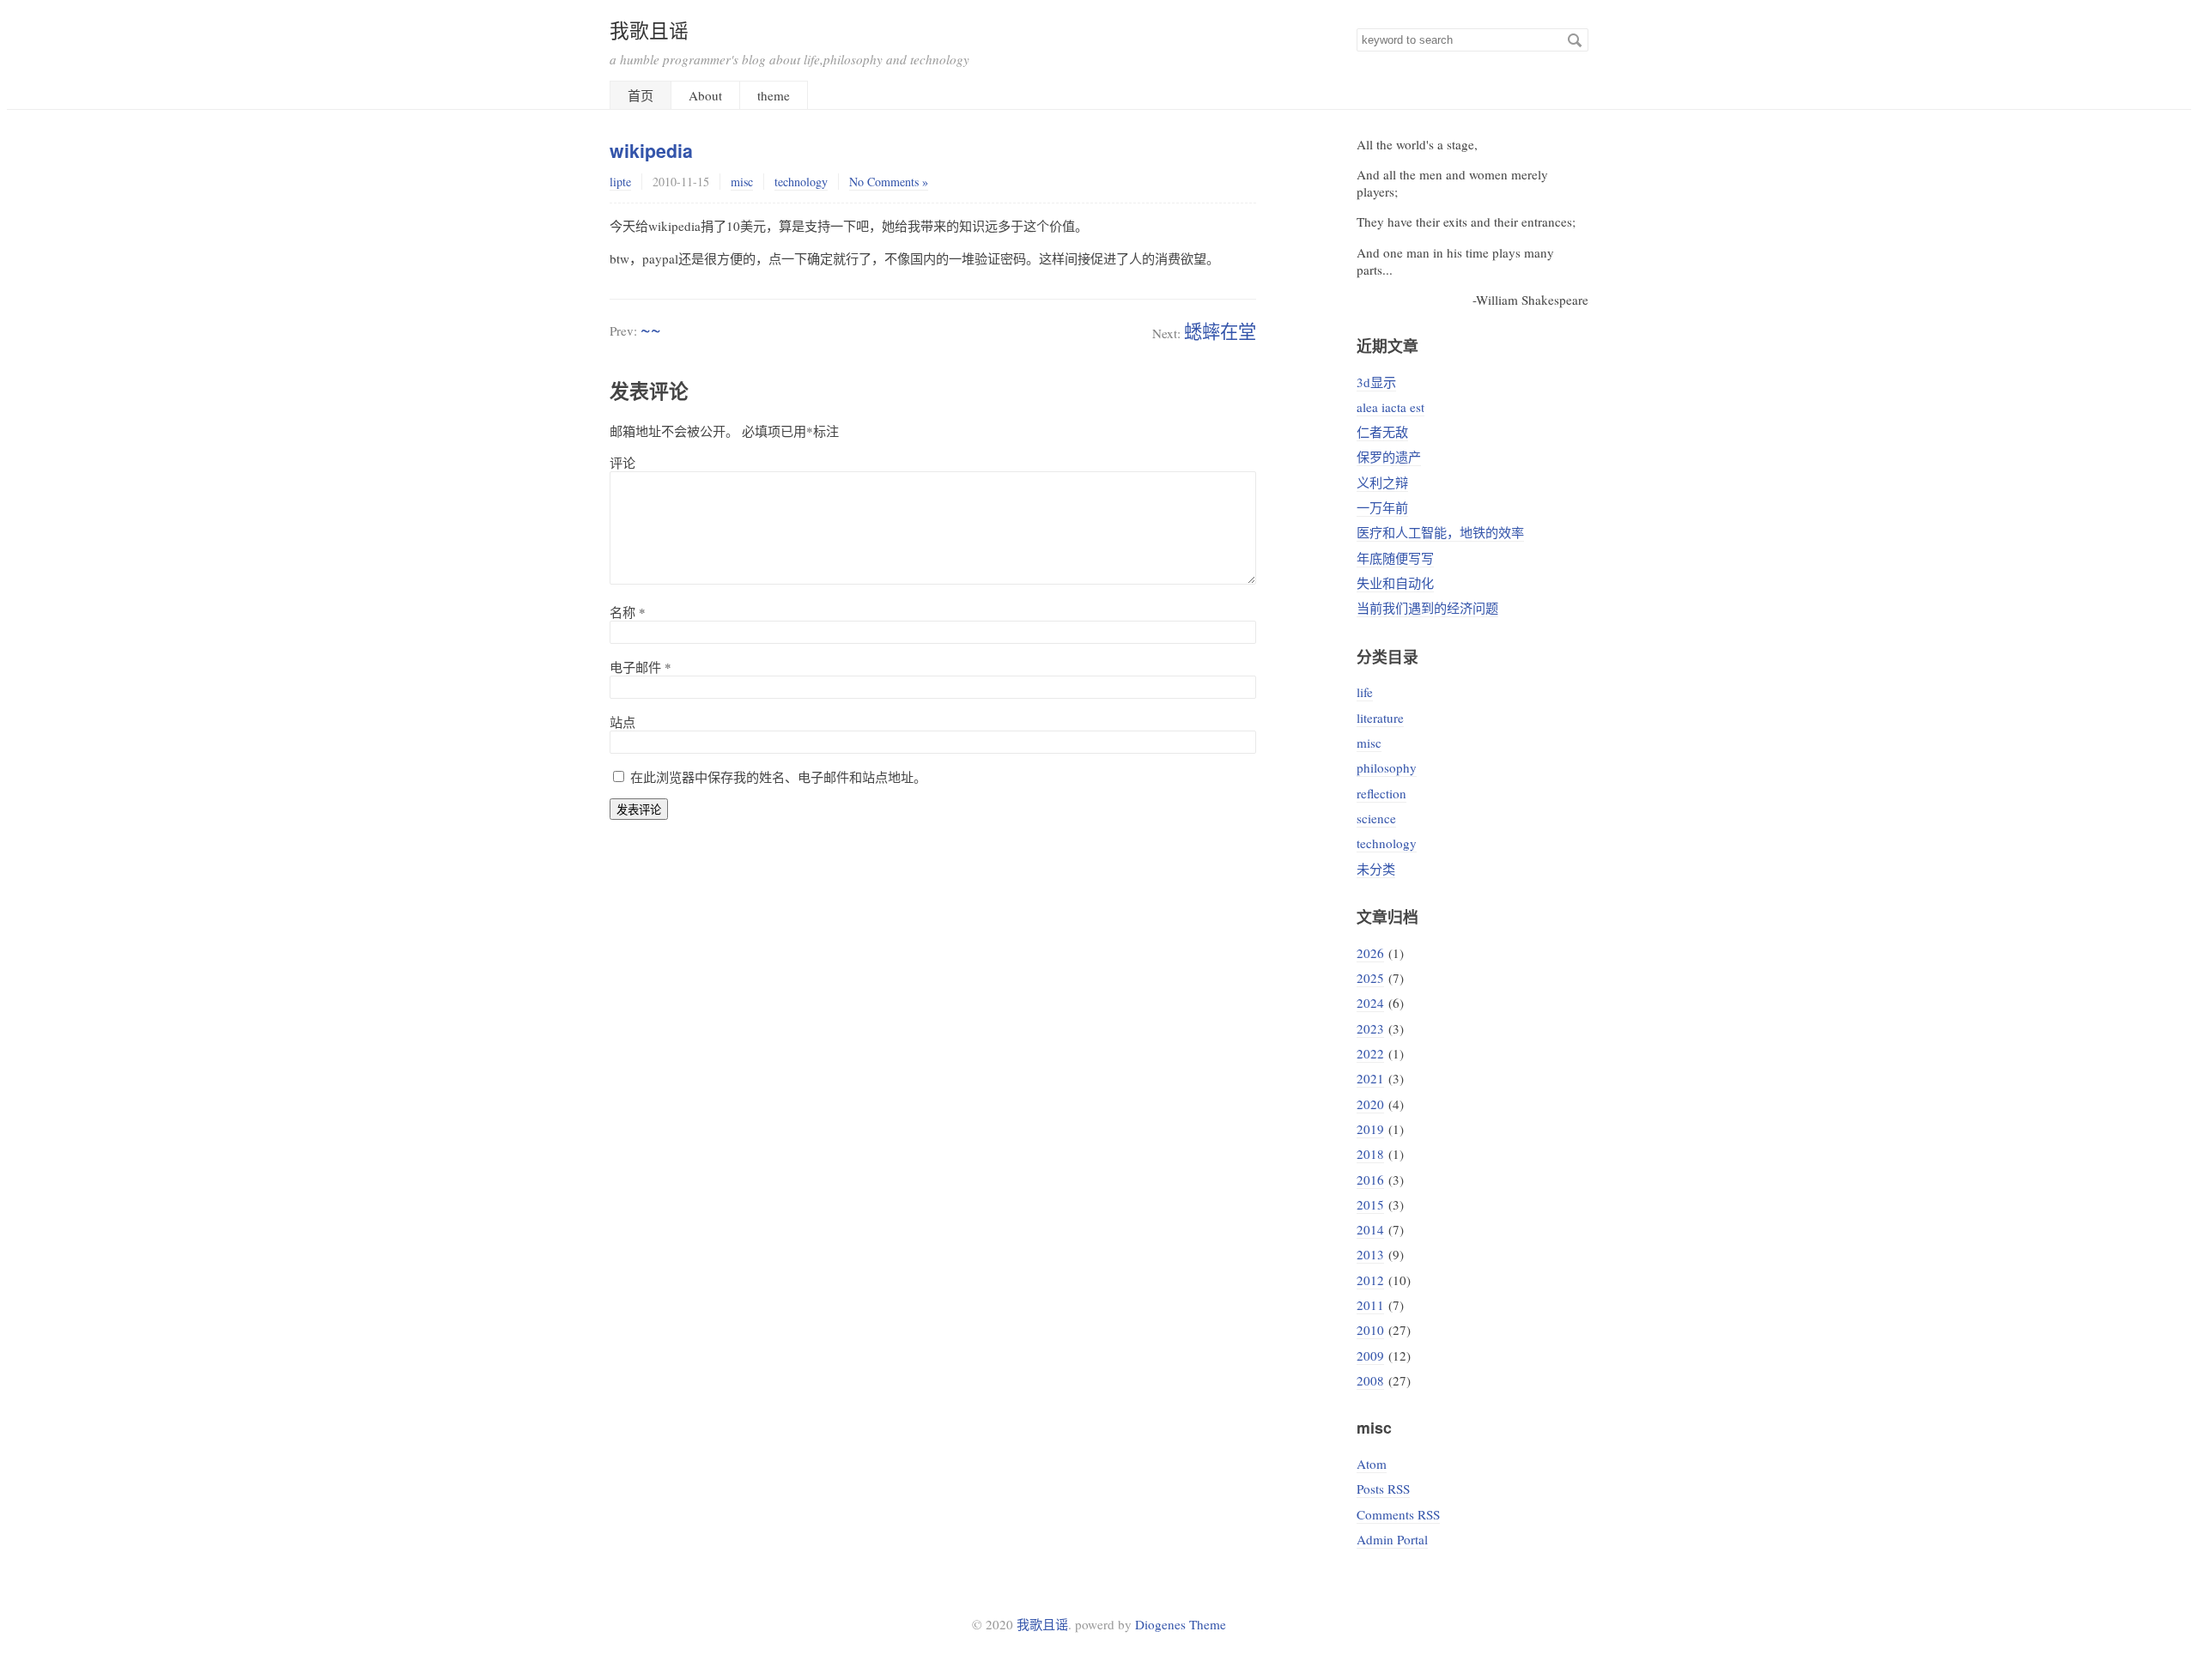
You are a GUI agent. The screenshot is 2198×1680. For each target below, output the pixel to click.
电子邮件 (641, 667)
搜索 (1575, 40)
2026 (1370, 953)
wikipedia (651, 151)
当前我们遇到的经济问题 (1427, 608)
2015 (1370, 1204)
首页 (641, 95)
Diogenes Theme (1181, 1624)
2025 (1370, 978)
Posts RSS (1383, 1489)
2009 (1370, 1356)
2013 (1370, 1254)
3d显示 (1376, 382)
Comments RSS (1398, 1514)
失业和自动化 (1395, 583)
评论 (622, 463)
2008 (1370, 1380)
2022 (1370, 1053)
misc (742, 182)
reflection (1381, 793)
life (1365, 692)
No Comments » (889, 182)
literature (1380, 718)
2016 (1370, 1180)
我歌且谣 (649, 30)
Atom (1372, 1464)
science (1376, 818)
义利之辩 (1382, 482)
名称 (628, 612)
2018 (1370, 1154)
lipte (620, 182)
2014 (1370, 1229)
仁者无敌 (1382, 432)
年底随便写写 (1395, 558)
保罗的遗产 (1389, 457)
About (705, 95)
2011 (1370, 1305)
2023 (1370, 1028)
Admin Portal (1392, 1539)
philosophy (1387, 767)
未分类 (1376, 869)
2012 (1370, 1280)
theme (774, 95)
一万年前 (1382, 507)
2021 (1370, 1078)
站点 (622, 722)
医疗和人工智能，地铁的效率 (1440, 532)
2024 (1370, 1003)
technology (801, 182)
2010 (1370, 1330)
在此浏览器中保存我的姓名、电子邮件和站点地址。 (778, 777)
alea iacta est (1390, 407)
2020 (1370, 1104)
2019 (1370, 1129)
